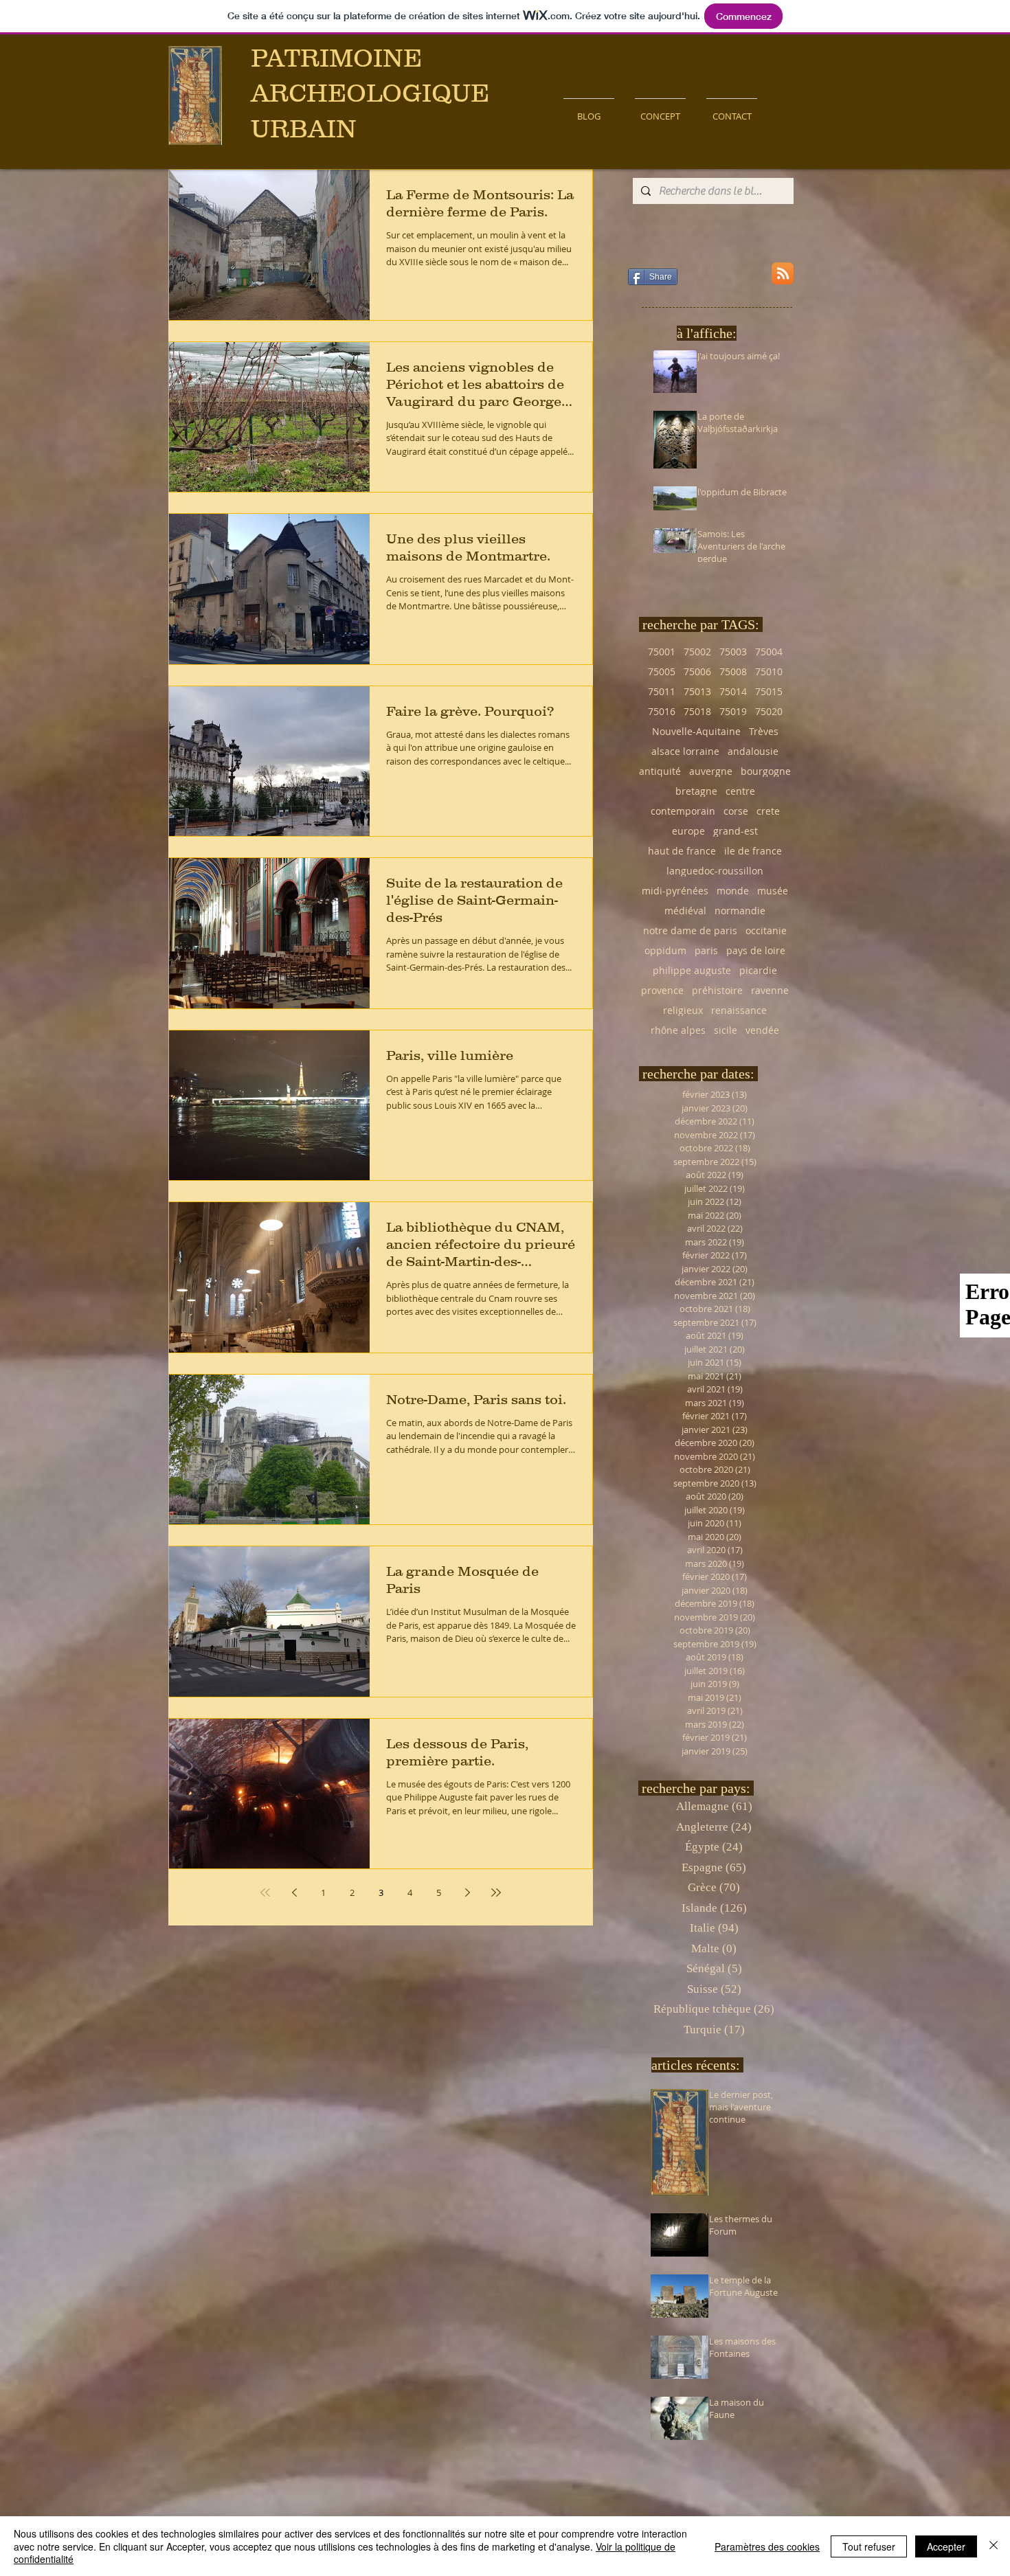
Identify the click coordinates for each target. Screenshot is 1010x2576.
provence (662, 990)
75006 (697, 671)
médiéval (685, 911)
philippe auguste (692, 970)
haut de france (682, 851)
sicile (726, 1030)
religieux (683, 1010)
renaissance (739, 1010)
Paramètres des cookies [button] (767, 2546)
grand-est (736, 831)
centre (740, 791)
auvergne (711, 771)
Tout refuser (869, 2546)
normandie (740, 911)
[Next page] (467, 1893)
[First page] (265, 1893)
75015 (769, 691)
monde (733, 891)
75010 (769, 671)
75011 (662, 691)
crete (768, 811)
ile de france (753, 851)
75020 (769, 711)
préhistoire (717, 990)
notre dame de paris (690, 930)
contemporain (683, 811)
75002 (697, 652)
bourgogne (766, 771)
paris (706, 950)
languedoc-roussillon (715, 871)
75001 (662, 652)
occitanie (766, 930)
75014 (733, 691)
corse (736, 811)
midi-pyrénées (675, 891)
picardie (758, 970)
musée (773, 891)
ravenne (770, 990)
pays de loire (756, 950)
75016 (662, 711)
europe (688, 831)
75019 (733, 711)
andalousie (753, 751)
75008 (733, 671)
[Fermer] (994, 2546)
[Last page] (496, 1893)
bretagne (696, 791)
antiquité (660, 771)
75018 (697, 711)
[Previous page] (294, 1893)
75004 (769, 652)
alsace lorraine (685, 751)
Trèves (764, 731)
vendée (762, 1030)
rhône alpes (678, 1030)
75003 (733, 652)
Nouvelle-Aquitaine (696, 731)
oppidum (665, 950)
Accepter (946, 2546)
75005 (662, 671)
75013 (697, 691)
